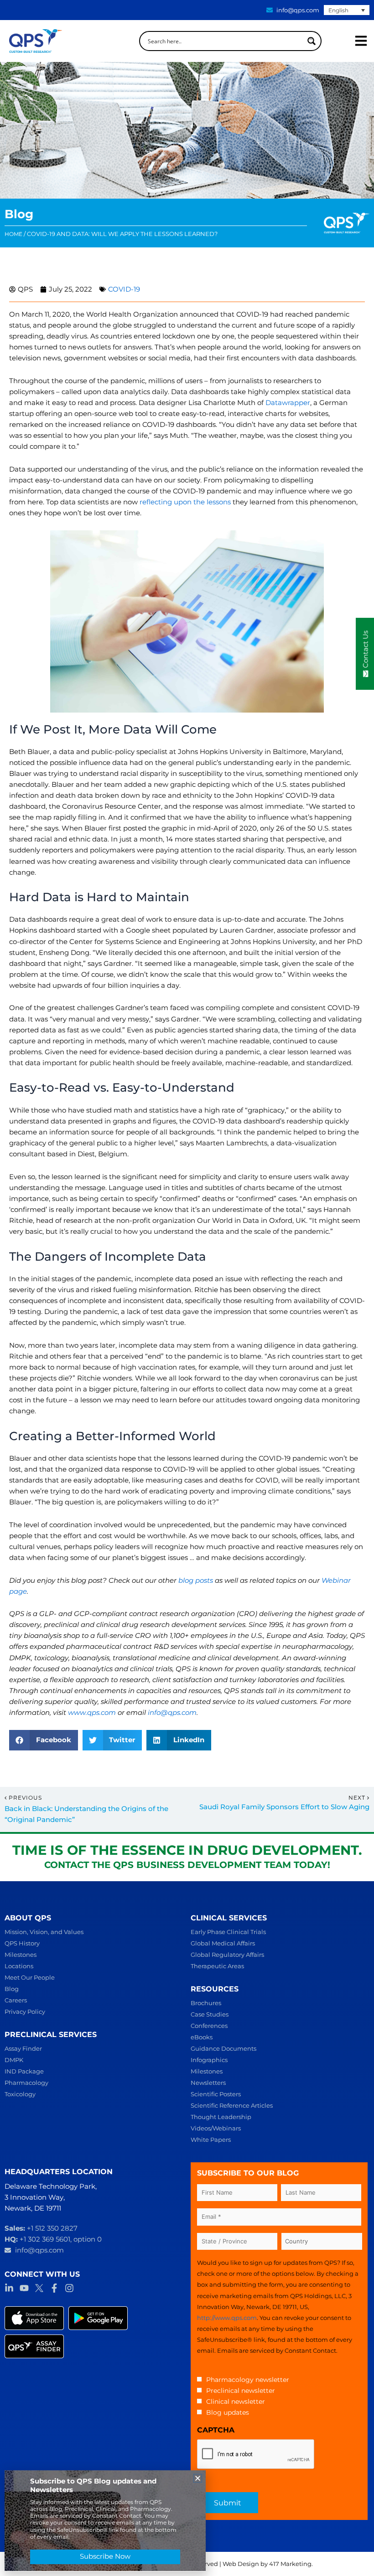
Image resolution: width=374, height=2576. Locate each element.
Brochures (206, 2003)
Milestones (21, 1955)
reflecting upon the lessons (185, 502)
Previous (25, 1798)
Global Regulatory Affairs (227, 1955)
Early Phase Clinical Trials (228, 1932)
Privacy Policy (25, 2012)
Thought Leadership (221, 2117)
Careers (16, 2000)
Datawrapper (288, 403)
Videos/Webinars (216, 2128)
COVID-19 (124, 289)
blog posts (196, 1580)
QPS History (22, 1943)
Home (13, 234)
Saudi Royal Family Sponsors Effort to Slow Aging (284, 1807)
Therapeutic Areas (217, 1966)
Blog (12, 1989)
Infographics (209, 2060)
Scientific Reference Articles (232, 2105)
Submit (228, 2503)
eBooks (202, 2037)
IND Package (24, 2071)
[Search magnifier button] (312, 41)
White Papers (211, 2140)
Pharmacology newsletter (248, 2380)
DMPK (14, 2060)
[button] (44, 1740)
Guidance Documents (223, 2048)
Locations (19, 1966)
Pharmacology (26, 2083)
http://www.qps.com (227, 2318)
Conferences (209, 2026)
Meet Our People (30, 1977)
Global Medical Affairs (223, 1943)
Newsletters (208, 2083)
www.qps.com (92, 1713)
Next (358, 1798)
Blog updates (228, 2412)
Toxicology (20, 2094)
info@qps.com (172, 1713)
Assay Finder (23, 2048)
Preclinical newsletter (241, 2391)
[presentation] (256, 2454)
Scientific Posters (216, 2094)
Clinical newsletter (236, 2402)
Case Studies (210, 2014)
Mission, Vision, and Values (44, 1932)
